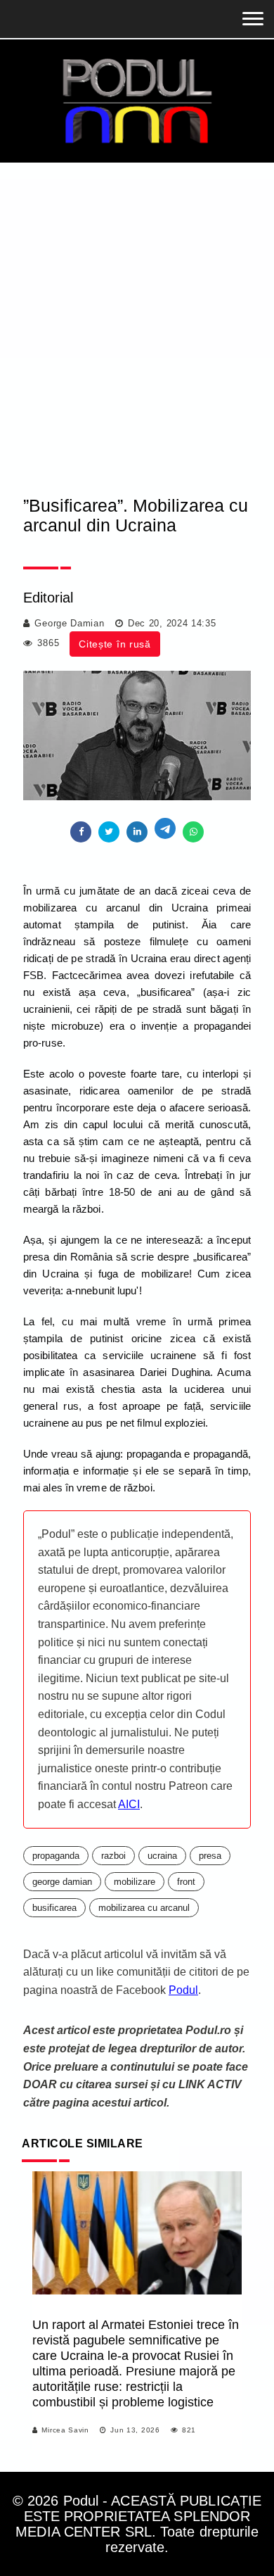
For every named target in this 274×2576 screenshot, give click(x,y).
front (186, 1882)
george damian (62, 1882)
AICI (129, 1804)
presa (210, 1856)
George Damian (69, 623)
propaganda (56, 1856)
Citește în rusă (115, 644)
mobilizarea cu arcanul (144, 1908)
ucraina (162, 1856)
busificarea (54, 1908)
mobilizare (135, 1882)
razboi (113, 1856)
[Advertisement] (137, 307)
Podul (183, 1990)
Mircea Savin (65, 2430)
